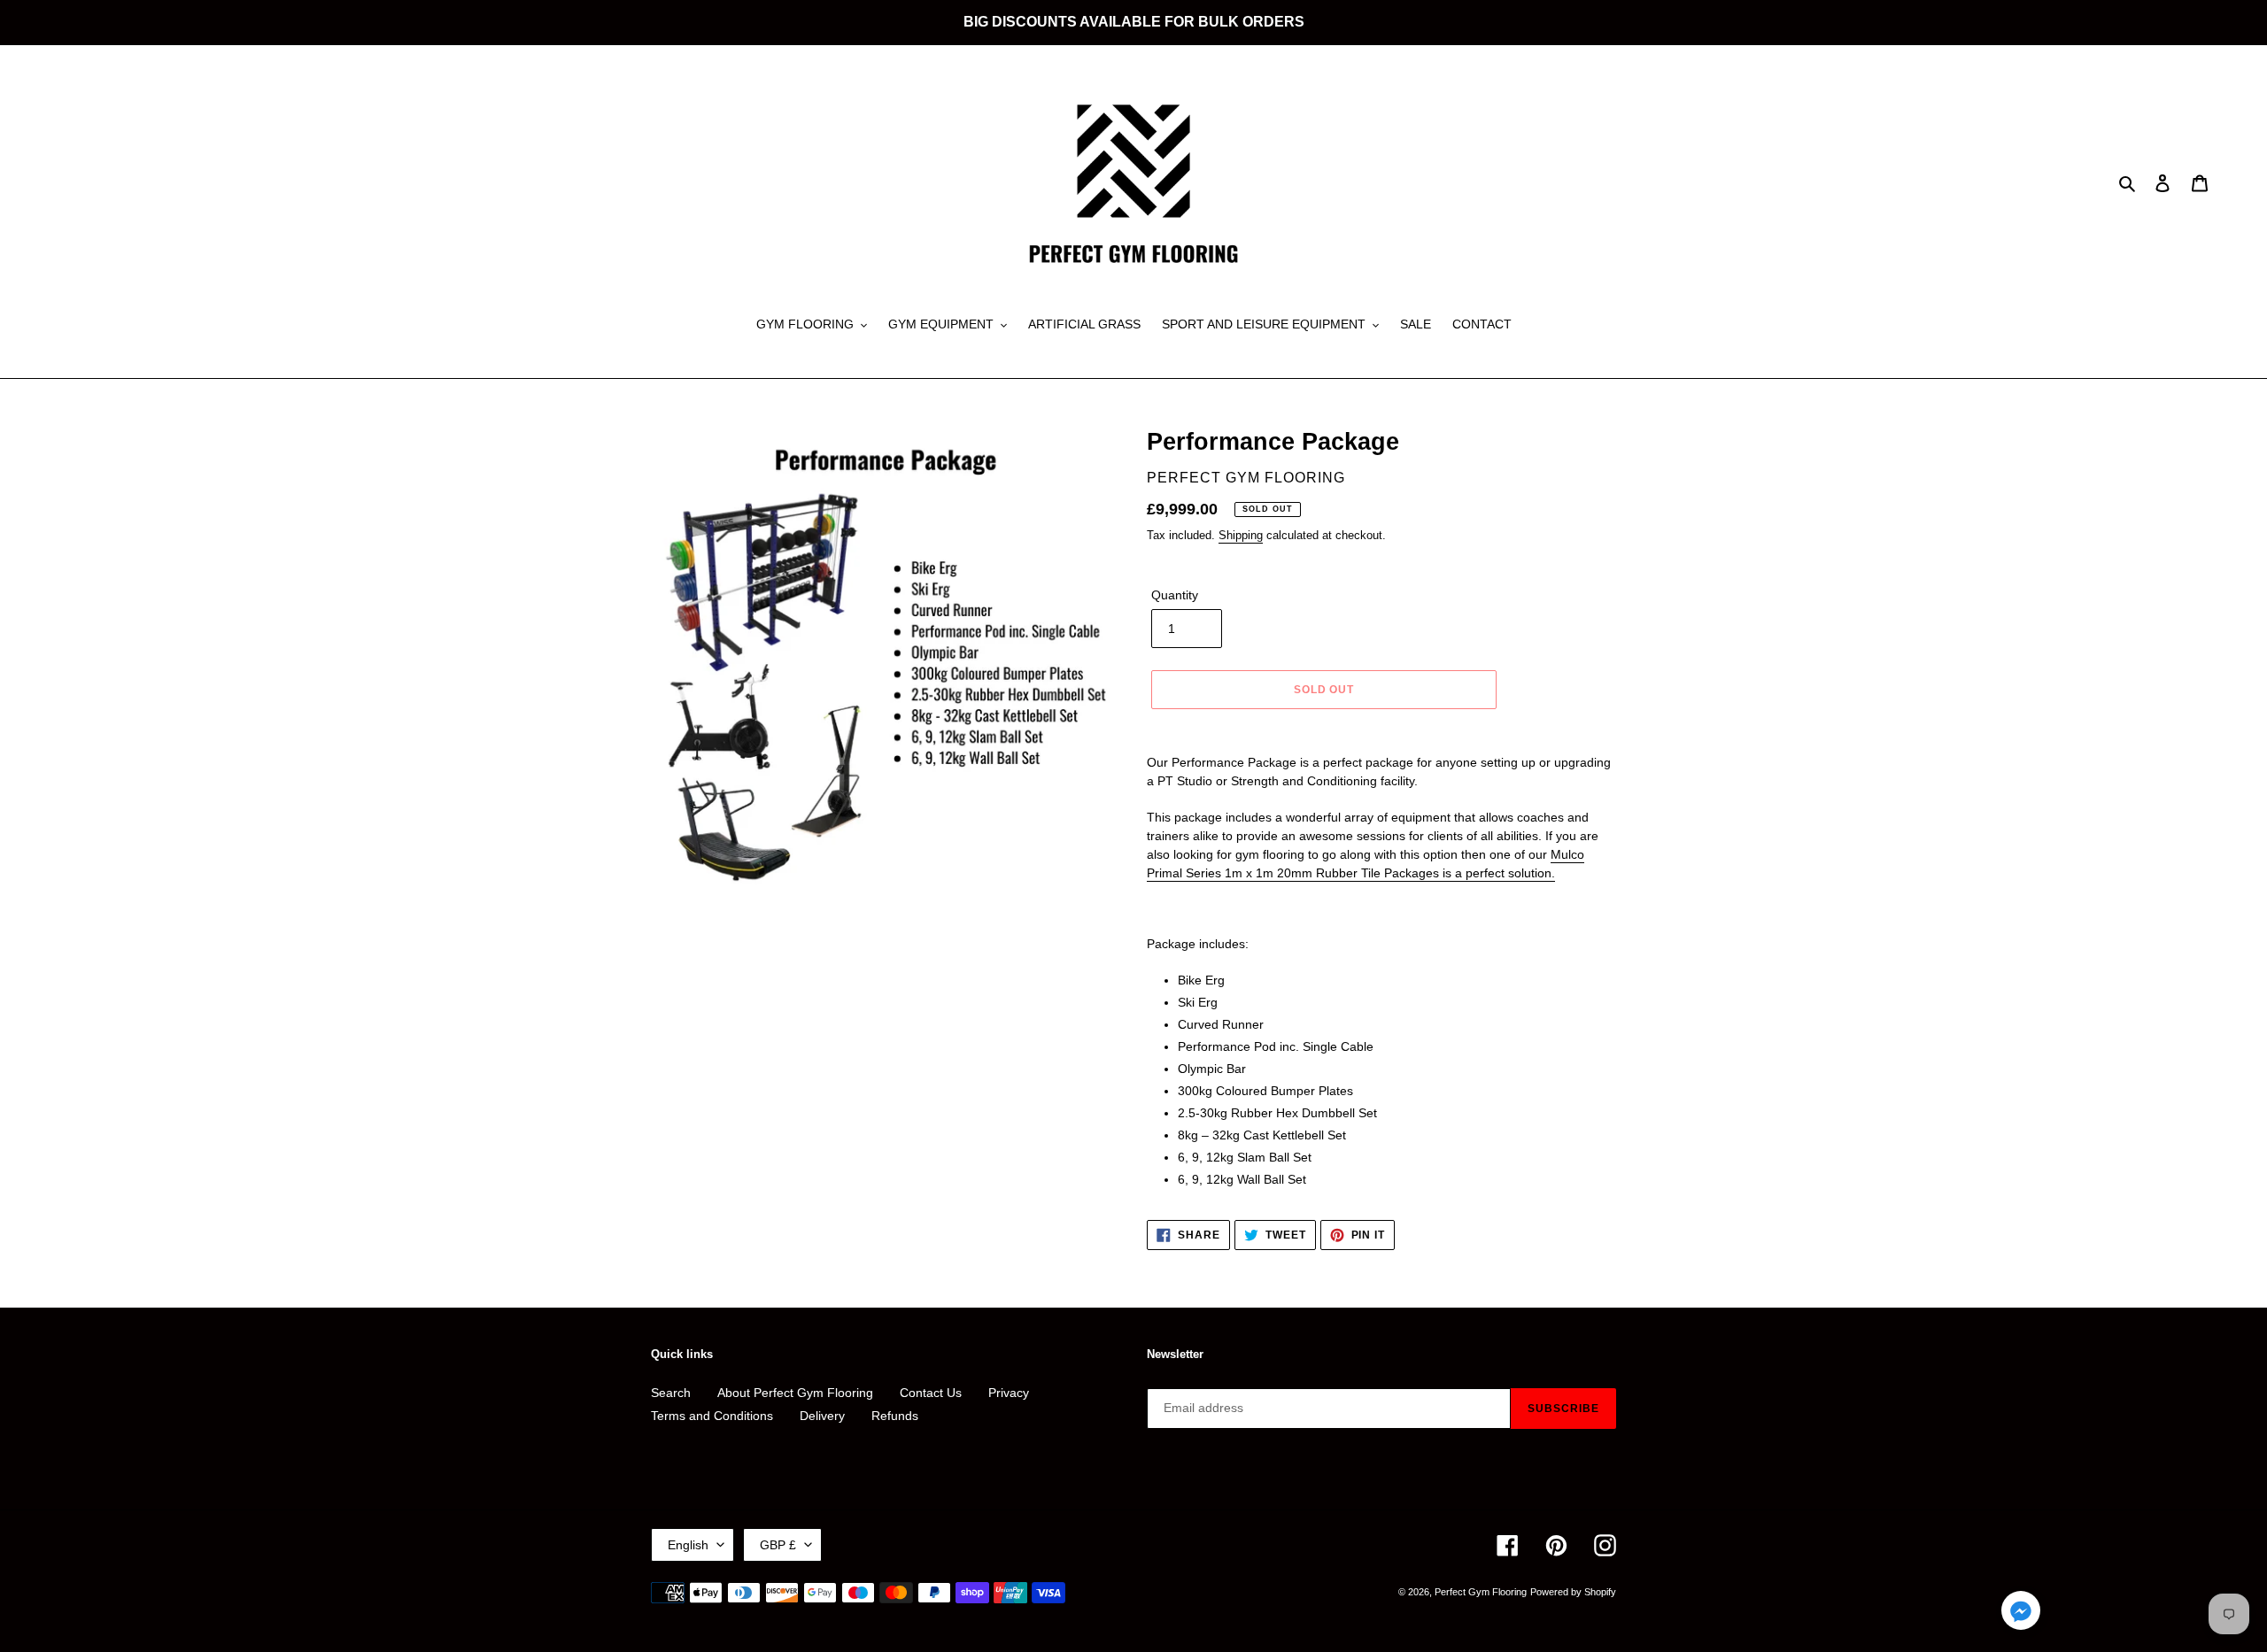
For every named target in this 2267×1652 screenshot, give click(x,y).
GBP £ (778, 1545)
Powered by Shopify (1573, 1592)
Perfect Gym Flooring (1481, 1592)
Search (671, 1393)
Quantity (1175, 595)
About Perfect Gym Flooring (795, 1393)
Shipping (1241, 535)
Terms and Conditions (712, 1416)
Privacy (1009, 1393)
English (688, 1545)
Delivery (822, 1416)
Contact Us (931, 1393)
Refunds (895, 1416)
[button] (2021, 1613)
